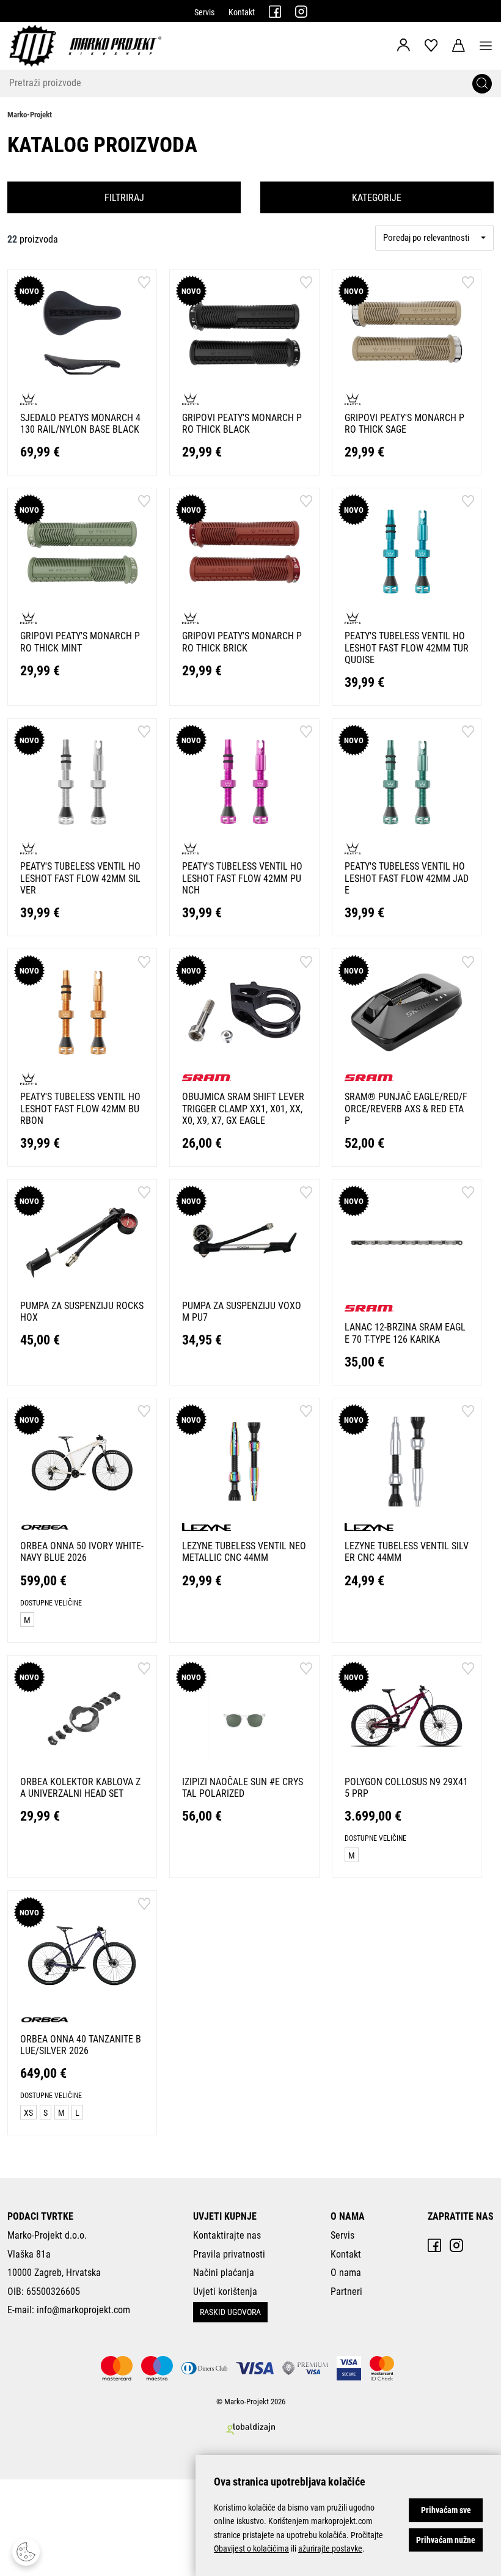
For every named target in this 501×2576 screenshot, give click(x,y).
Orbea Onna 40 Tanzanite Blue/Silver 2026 (81, 2045)
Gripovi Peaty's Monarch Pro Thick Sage (404, 424)
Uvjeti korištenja (225, 2292)
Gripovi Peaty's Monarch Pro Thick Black (242, 424)
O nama (346, 2273)
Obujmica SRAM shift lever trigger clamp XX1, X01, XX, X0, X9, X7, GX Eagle (243, 1108)
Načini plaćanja (224, 2273)
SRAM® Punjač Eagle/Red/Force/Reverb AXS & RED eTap (406, 1108)
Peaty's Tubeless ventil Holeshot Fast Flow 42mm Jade (407, 878)
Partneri (346, 2292)
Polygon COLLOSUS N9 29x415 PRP (406, 1788)
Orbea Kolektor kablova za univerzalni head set (80, 1788)
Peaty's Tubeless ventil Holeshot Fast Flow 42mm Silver (80, 878)
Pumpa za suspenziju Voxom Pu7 (242, 1312)
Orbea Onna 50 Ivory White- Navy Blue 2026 (82, 1552)
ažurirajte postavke (330, 2548)
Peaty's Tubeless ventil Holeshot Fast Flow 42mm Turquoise (407, 648)
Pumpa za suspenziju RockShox (82, 1312)
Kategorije (377, 198)
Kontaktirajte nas (227, 2235)
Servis (204, 12)
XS (28, 2113)
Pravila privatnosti (229, 2254)
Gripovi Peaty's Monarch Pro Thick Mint (80, 642)
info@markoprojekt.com (83, 2310)
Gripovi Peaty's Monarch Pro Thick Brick (242, 642)
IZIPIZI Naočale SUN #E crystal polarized (243, 1788)
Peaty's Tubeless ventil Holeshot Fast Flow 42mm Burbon (80, 1108)
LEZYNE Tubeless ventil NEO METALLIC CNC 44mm (244, 1552)
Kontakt (242, 12)
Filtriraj (124, 198)
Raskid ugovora (230, 2312)
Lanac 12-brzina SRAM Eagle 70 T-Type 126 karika (405, 1333)
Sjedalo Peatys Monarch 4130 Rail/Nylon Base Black (80, 424)
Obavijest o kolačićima (251, 2548)
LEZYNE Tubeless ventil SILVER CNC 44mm (407, 1552)
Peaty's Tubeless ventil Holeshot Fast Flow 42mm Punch (242, 878)
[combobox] (434, 238)
